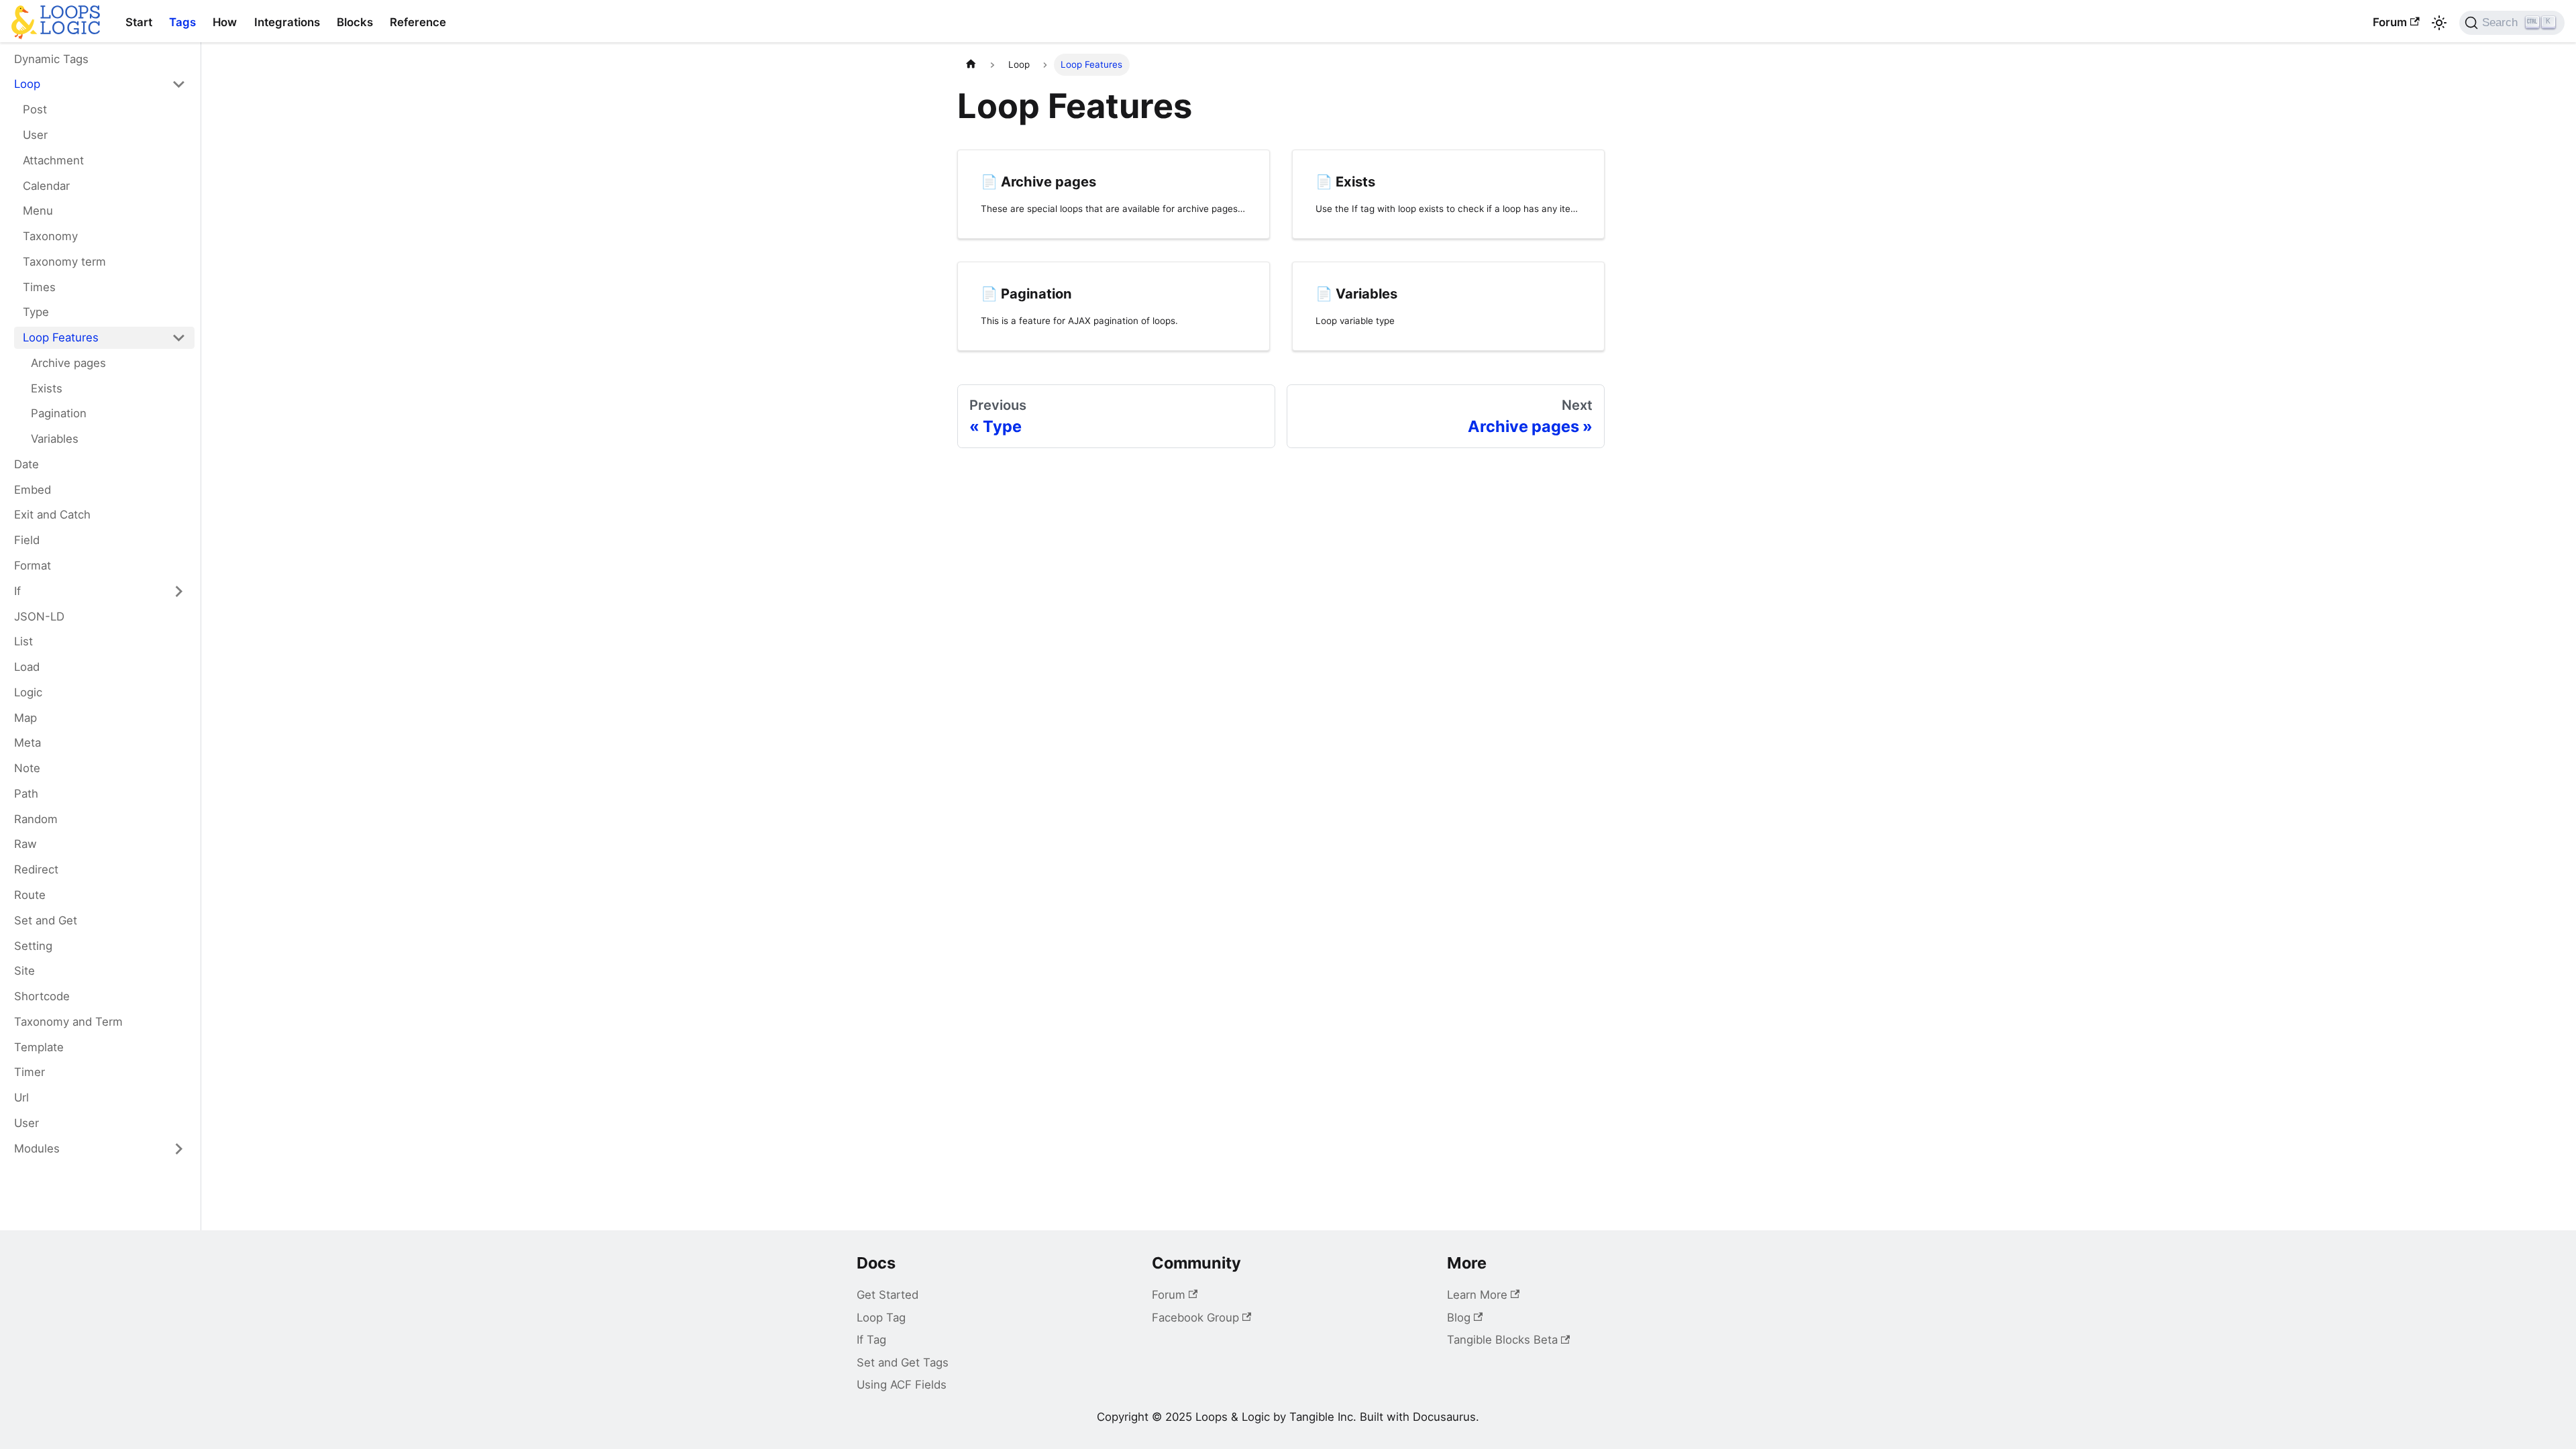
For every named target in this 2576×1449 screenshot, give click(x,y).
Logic (28, 692)
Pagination (59, 413)
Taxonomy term (64, 262)
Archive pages (68, 363)
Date (26, 464)
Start (139, 22)
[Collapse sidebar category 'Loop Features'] (179, 338)
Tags (182, 22)
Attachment (53, 160)
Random (36, 819)
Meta (28, 743)
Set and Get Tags (903, 1362)
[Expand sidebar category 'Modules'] (179, 1148)
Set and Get (46, 920)
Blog (1459, 1318)
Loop (27, 84)
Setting (33, 946)
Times (39, 287)
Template (39, 1047)
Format (33, 566)
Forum (2390, 22)
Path (26, 794)
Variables (55, 439)
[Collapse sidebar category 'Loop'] (179, 85)
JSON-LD (39, 616)
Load (27, 667)
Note (27, 768)
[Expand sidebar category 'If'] (179, 591)
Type (36, 312)
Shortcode (42, 996)
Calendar (46, 186)
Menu (38, 211)
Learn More (1477, 1295)
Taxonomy (50, 236)
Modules (37, 1148)
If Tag (871, 1340)
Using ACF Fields (902, 1385)
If (17, 591)
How (225, 22)
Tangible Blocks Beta (1502, 1340)
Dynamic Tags (51, 59)
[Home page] (971, 65)
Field (27, 540)
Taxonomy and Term (68, 1022)
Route (30, 895)
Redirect (36, 869)
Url (21, 1097)
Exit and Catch (52, 515)
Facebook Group (1195, 1318)
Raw (25, 844)
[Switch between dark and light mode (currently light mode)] (2439, 23)
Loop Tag (881, 1318)
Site (24, 971)
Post (35, 109)
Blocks (355, 22)
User (35, 135)
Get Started (888, 1295)
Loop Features (61, 337)
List (23, 641)
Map (25, 718)
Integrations (287, 22)
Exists (47, 388)
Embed (33, 490)
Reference (418, 22)
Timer (30, 1072)
